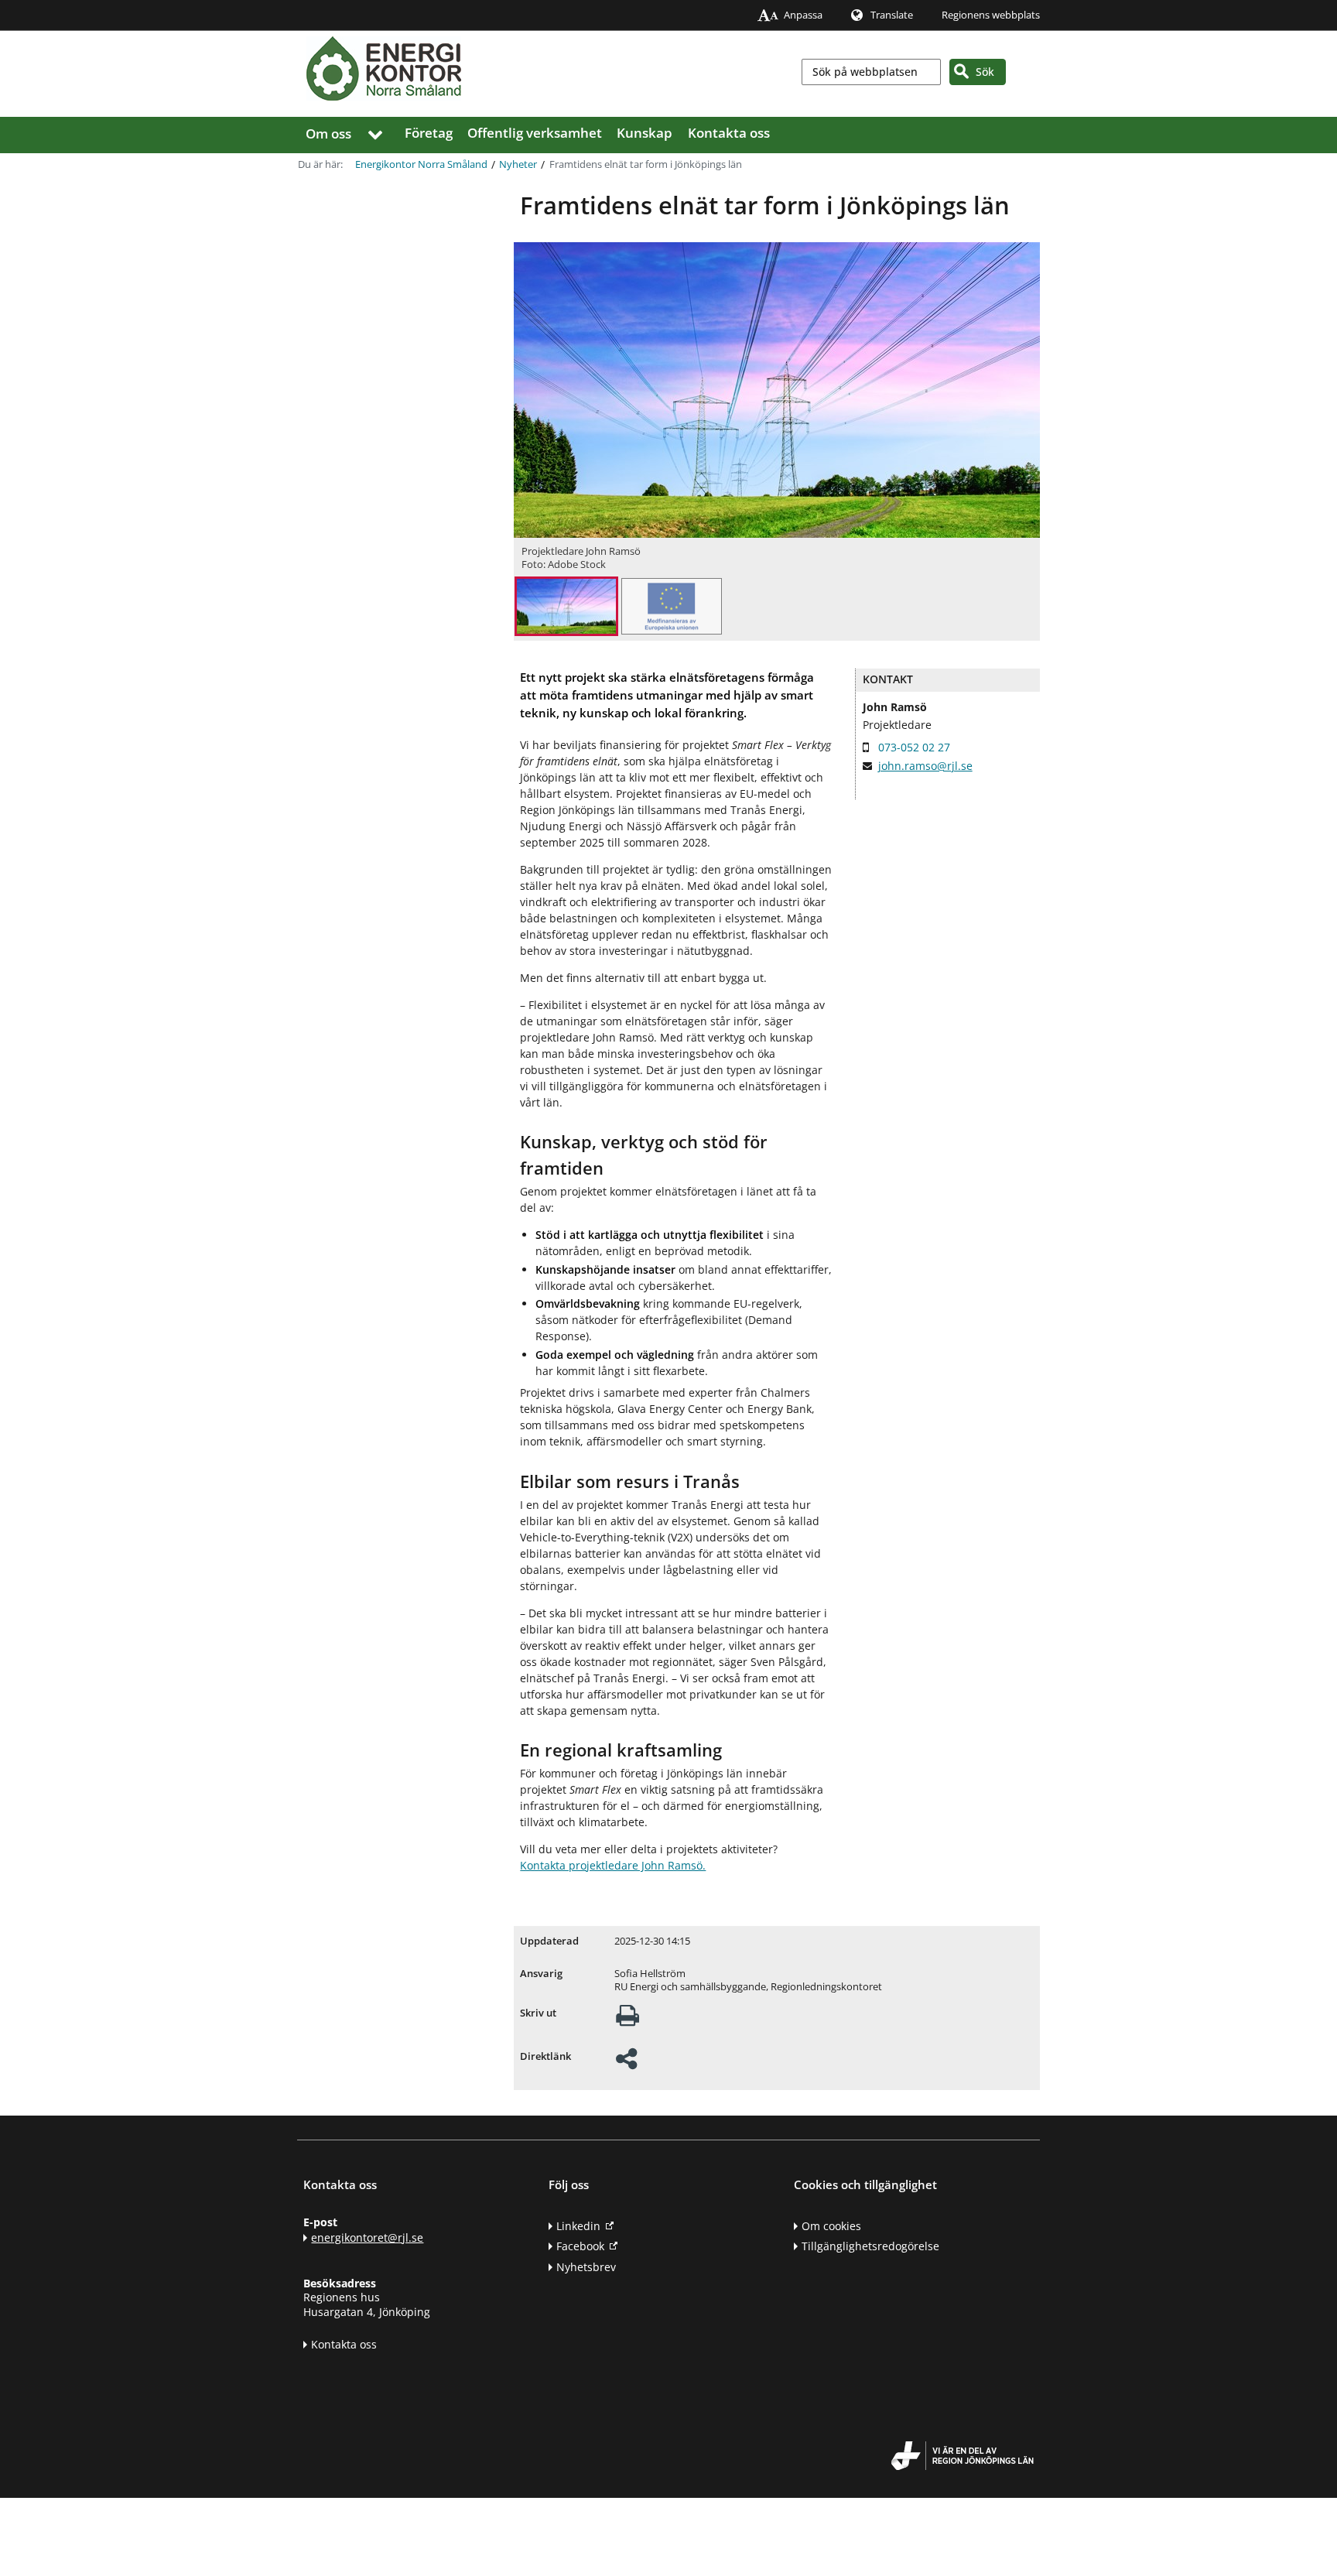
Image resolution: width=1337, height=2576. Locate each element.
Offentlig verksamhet (535, 133)
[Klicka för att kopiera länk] (626, 2063)
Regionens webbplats (991, 15)
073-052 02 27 (914, 747)
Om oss (328, 133)
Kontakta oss (729, 133)
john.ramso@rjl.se (925, 766)
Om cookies (831, 2226)
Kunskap (645, 133)
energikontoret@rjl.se (367, 2237)
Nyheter (518, 164)
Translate (892, 15)
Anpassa (803, 15)
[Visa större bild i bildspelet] (566, 608)
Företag (429, 133)
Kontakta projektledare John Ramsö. (613, 1865)
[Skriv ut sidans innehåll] (627, 2020)
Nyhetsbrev (586, 2267)
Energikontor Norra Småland (421, 164)
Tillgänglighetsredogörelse (870, 2246)
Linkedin (578, 2226)
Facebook (580, 2246)
